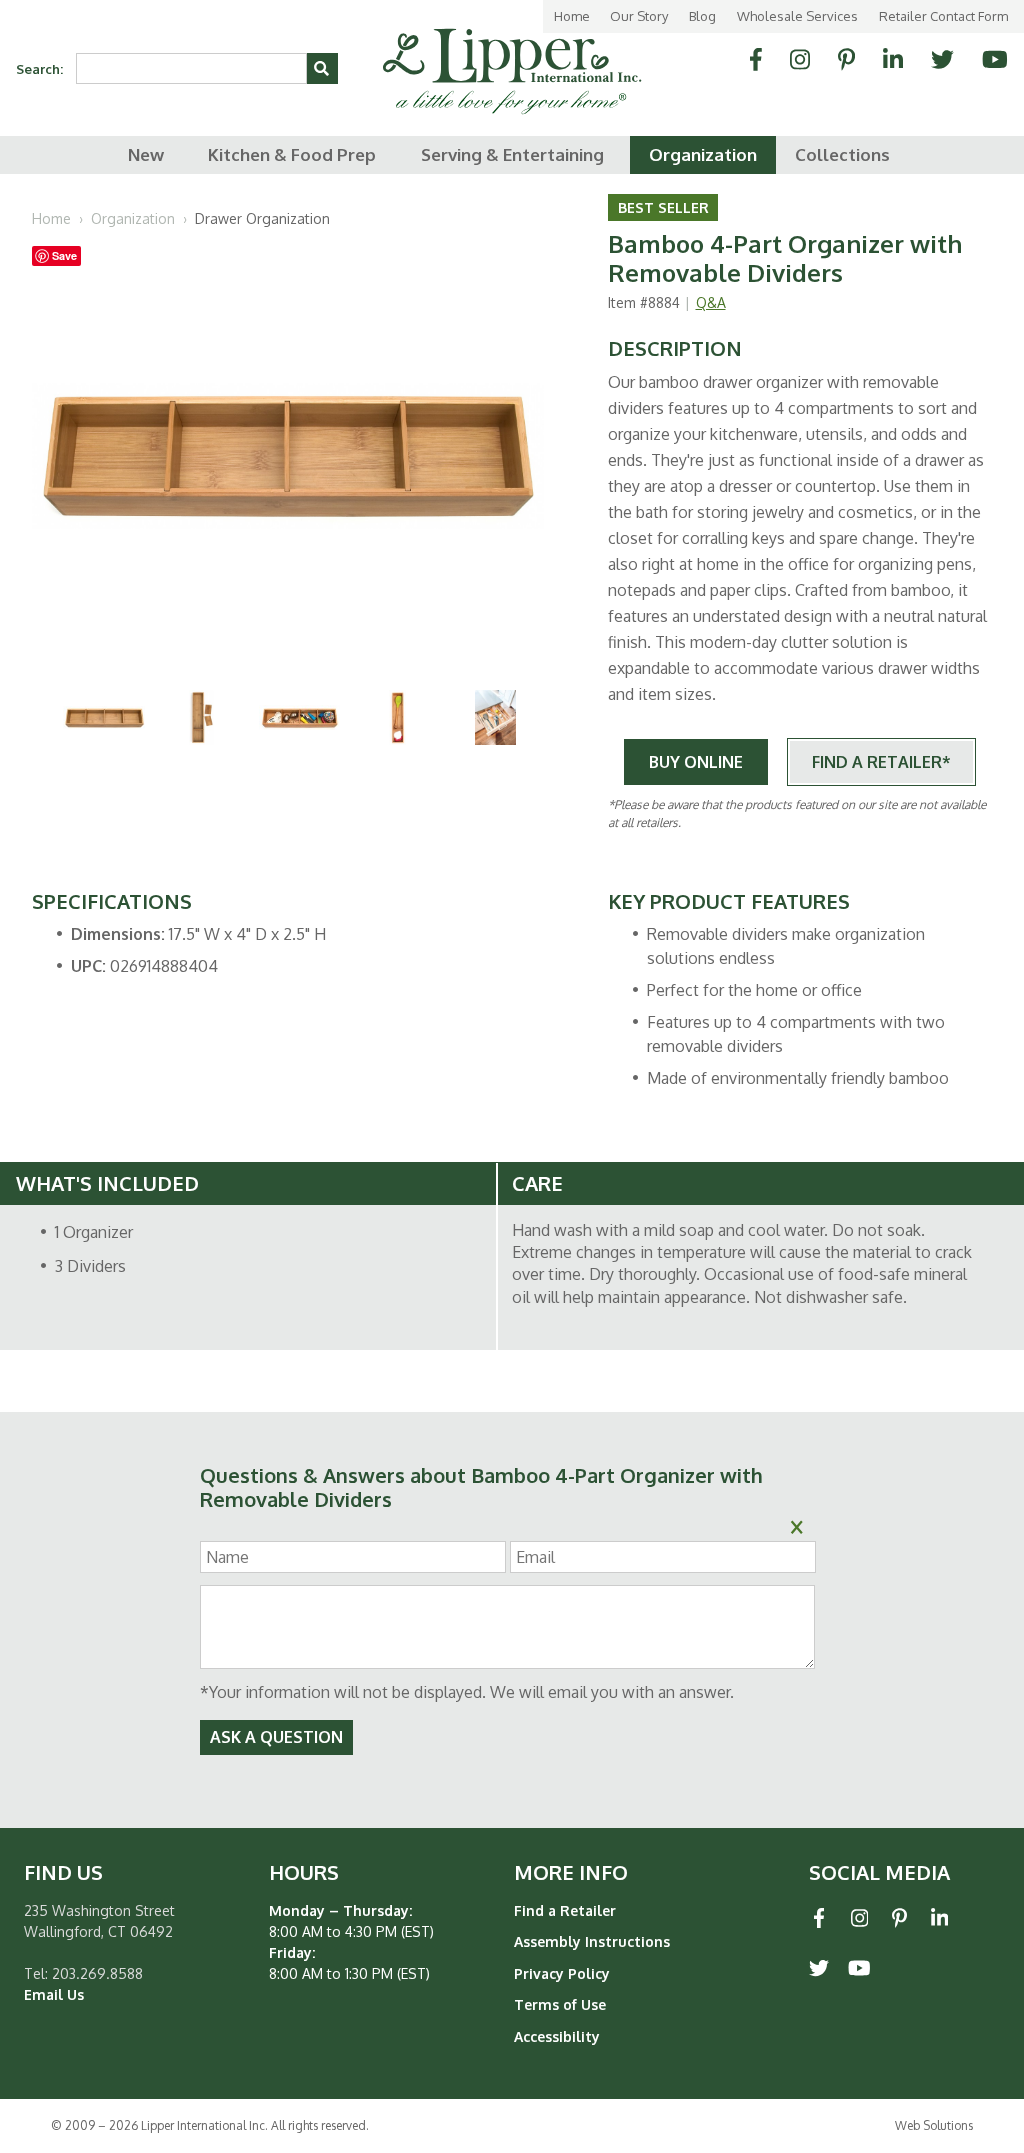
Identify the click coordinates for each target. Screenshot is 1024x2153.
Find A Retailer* (881, 762)
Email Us (54, 1994)
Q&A (711, 302)
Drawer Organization (262, 218)
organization (703, 154)
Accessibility (557, 2036)
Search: (39, 69)
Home (572, 16)
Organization (133, 218)
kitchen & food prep (292, 154)
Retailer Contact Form (943, 16)
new (146, 154)
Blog (702, 16)
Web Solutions (934, 2125)
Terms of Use (560, 2004)
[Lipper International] (512, 56)
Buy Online (696, 762)
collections (842, 154)
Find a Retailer (565, 1910)
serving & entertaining (512, 154)
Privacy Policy (562, 1973)
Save (64, 255)
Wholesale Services (797, 16)
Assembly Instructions (592, 1941)
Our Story (639, 16)
